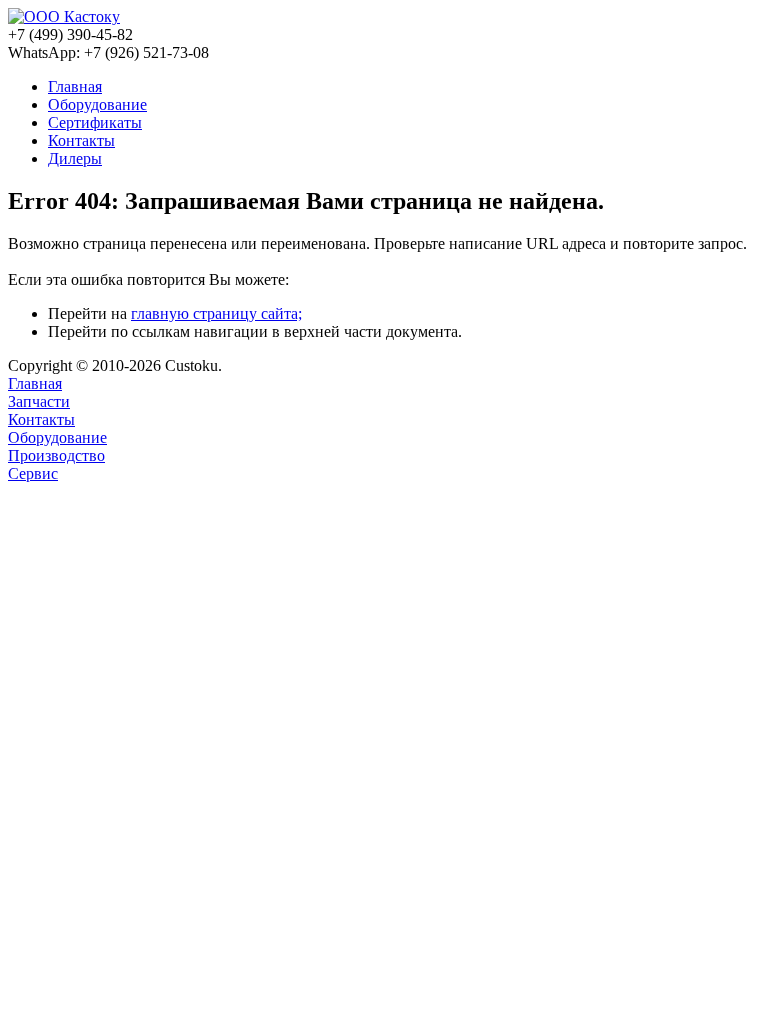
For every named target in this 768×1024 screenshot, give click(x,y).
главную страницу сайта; (216, 313)
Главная (35, 383)
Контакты (41, 419)
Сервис (33, 473)
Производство (56, 455)
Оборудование (57, 437)
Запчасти (39, 401)
